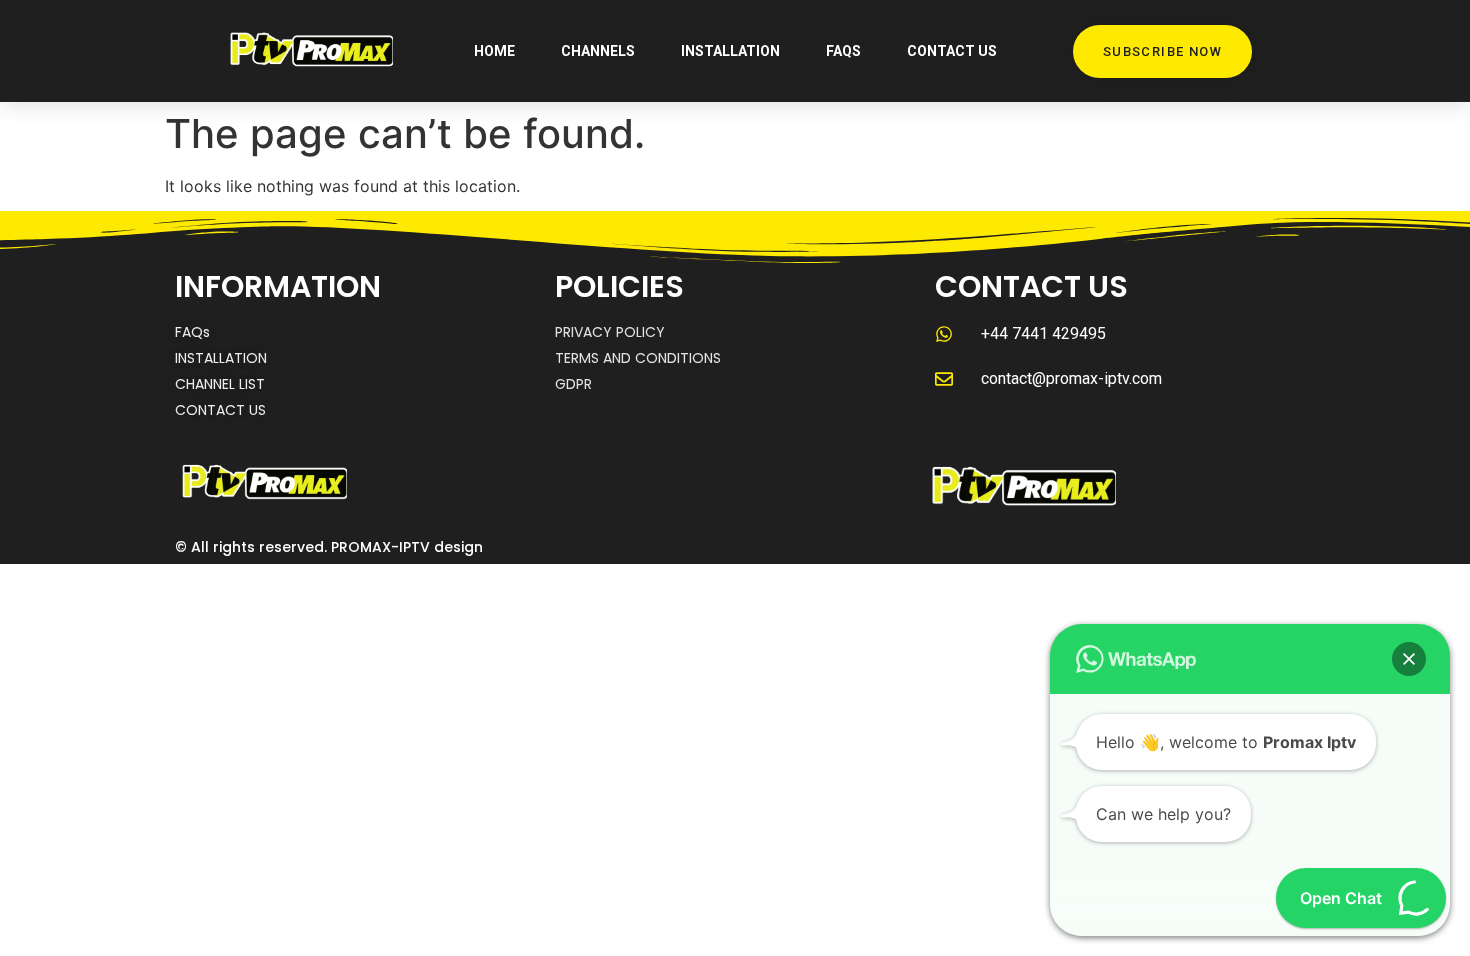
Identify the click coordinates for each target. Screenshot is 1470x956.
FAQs (843, 51)
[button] (1409, 659)
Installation (730, 51)
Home (494, 51)
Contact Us (952, 51)
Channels (598, 51)
